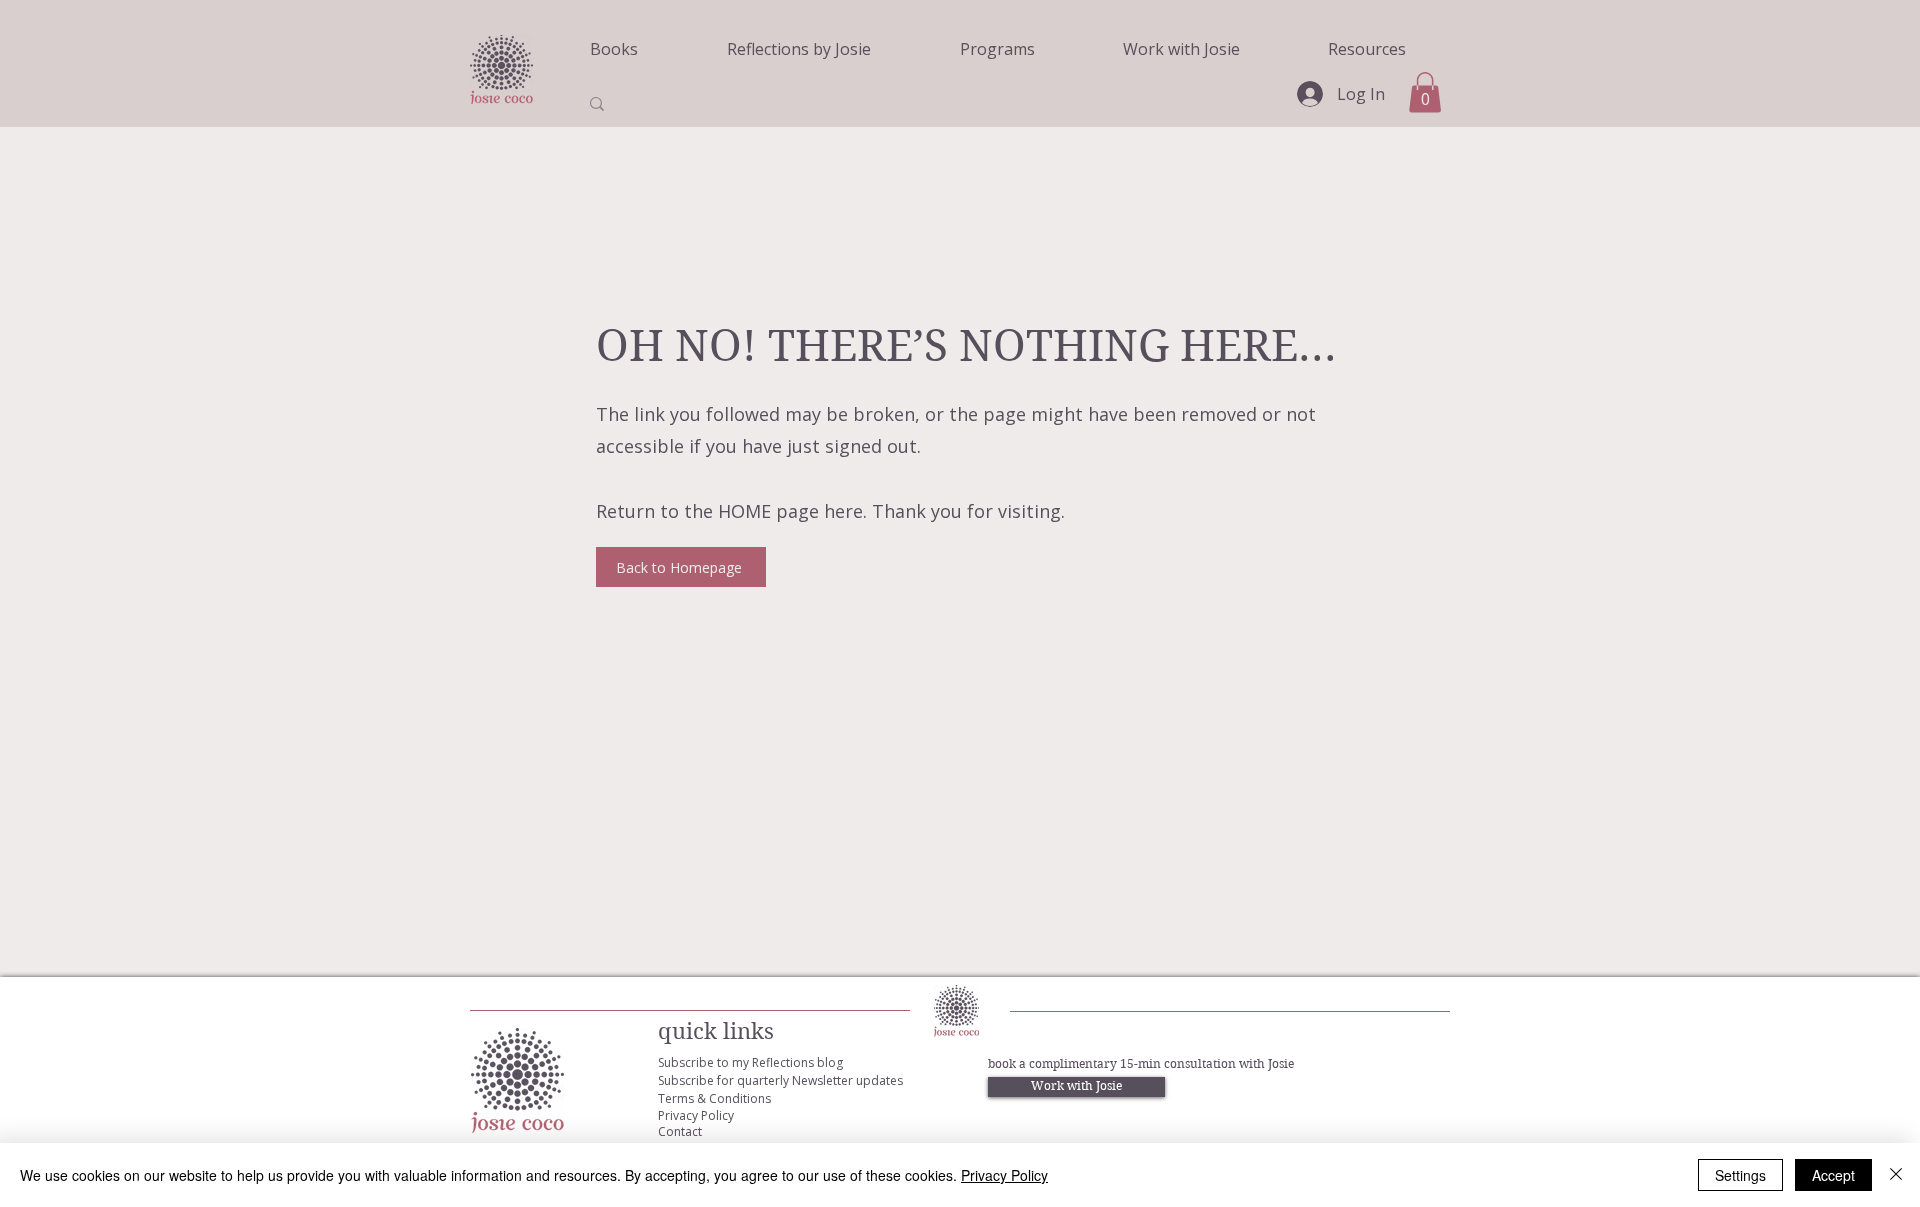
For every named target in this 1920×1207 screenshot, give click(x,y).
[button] (1425, 92)
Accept (1833, 1175)
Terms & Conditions (714, 1098)
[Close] (1896, 1175)
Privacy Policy (696, 1115)
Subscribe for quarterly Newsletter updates (780, 1080)
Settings (1740, 1175)
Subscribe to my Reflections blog (750, 1062)
